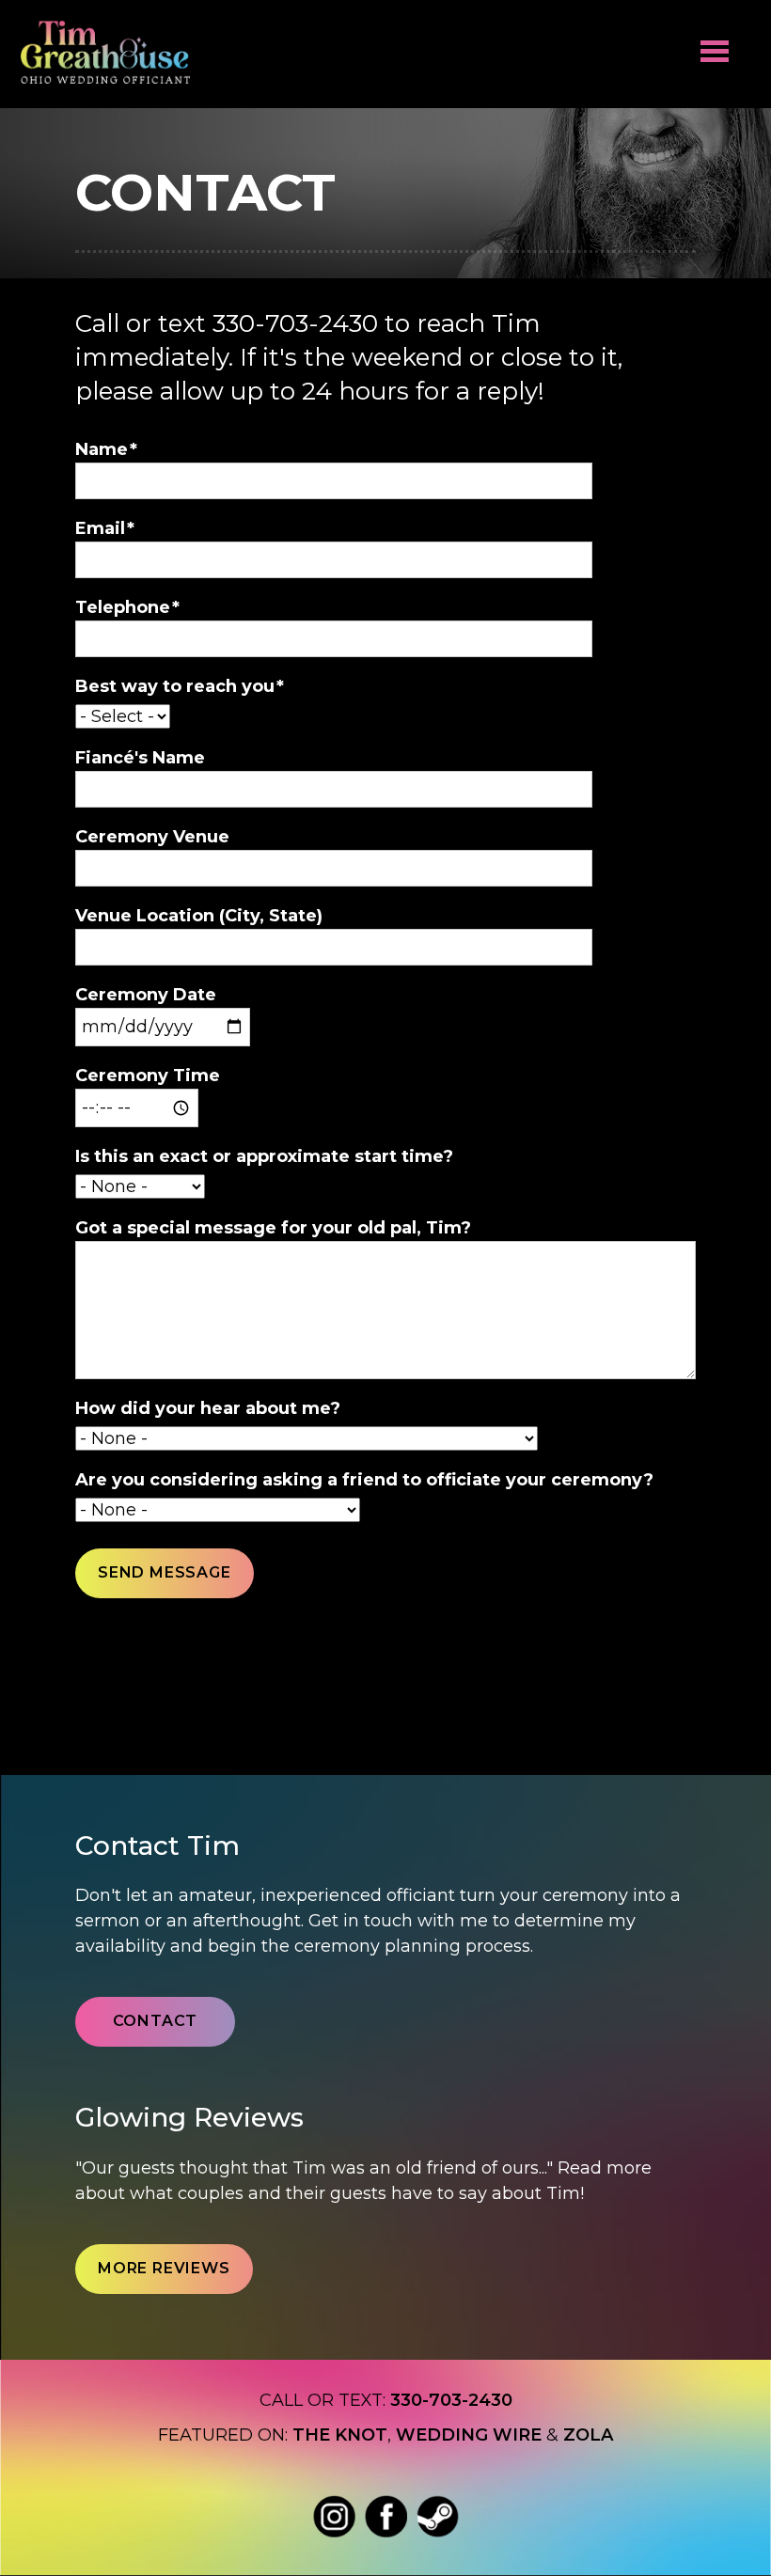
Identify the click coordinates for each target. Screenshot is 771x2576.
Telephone (123, 607)
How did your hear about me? (208, 1408)
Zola (588, 2435)
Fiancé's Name (140, 758)
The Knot (340, 2435)
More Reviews (164, 2268)
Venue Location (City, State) (199, 916)
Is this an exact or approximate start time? (264, 1156)
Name (102, 449)
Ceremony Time (148, 1076)
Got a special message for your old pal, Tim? (273, 1228)
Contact (156, 2021)
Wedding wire (469, 2435)
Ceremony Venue (152, 837)
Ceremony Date (146, 995)
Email (100, 528)
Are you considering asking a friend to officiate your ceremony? (364, 1480)
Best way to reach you (175, 686)
